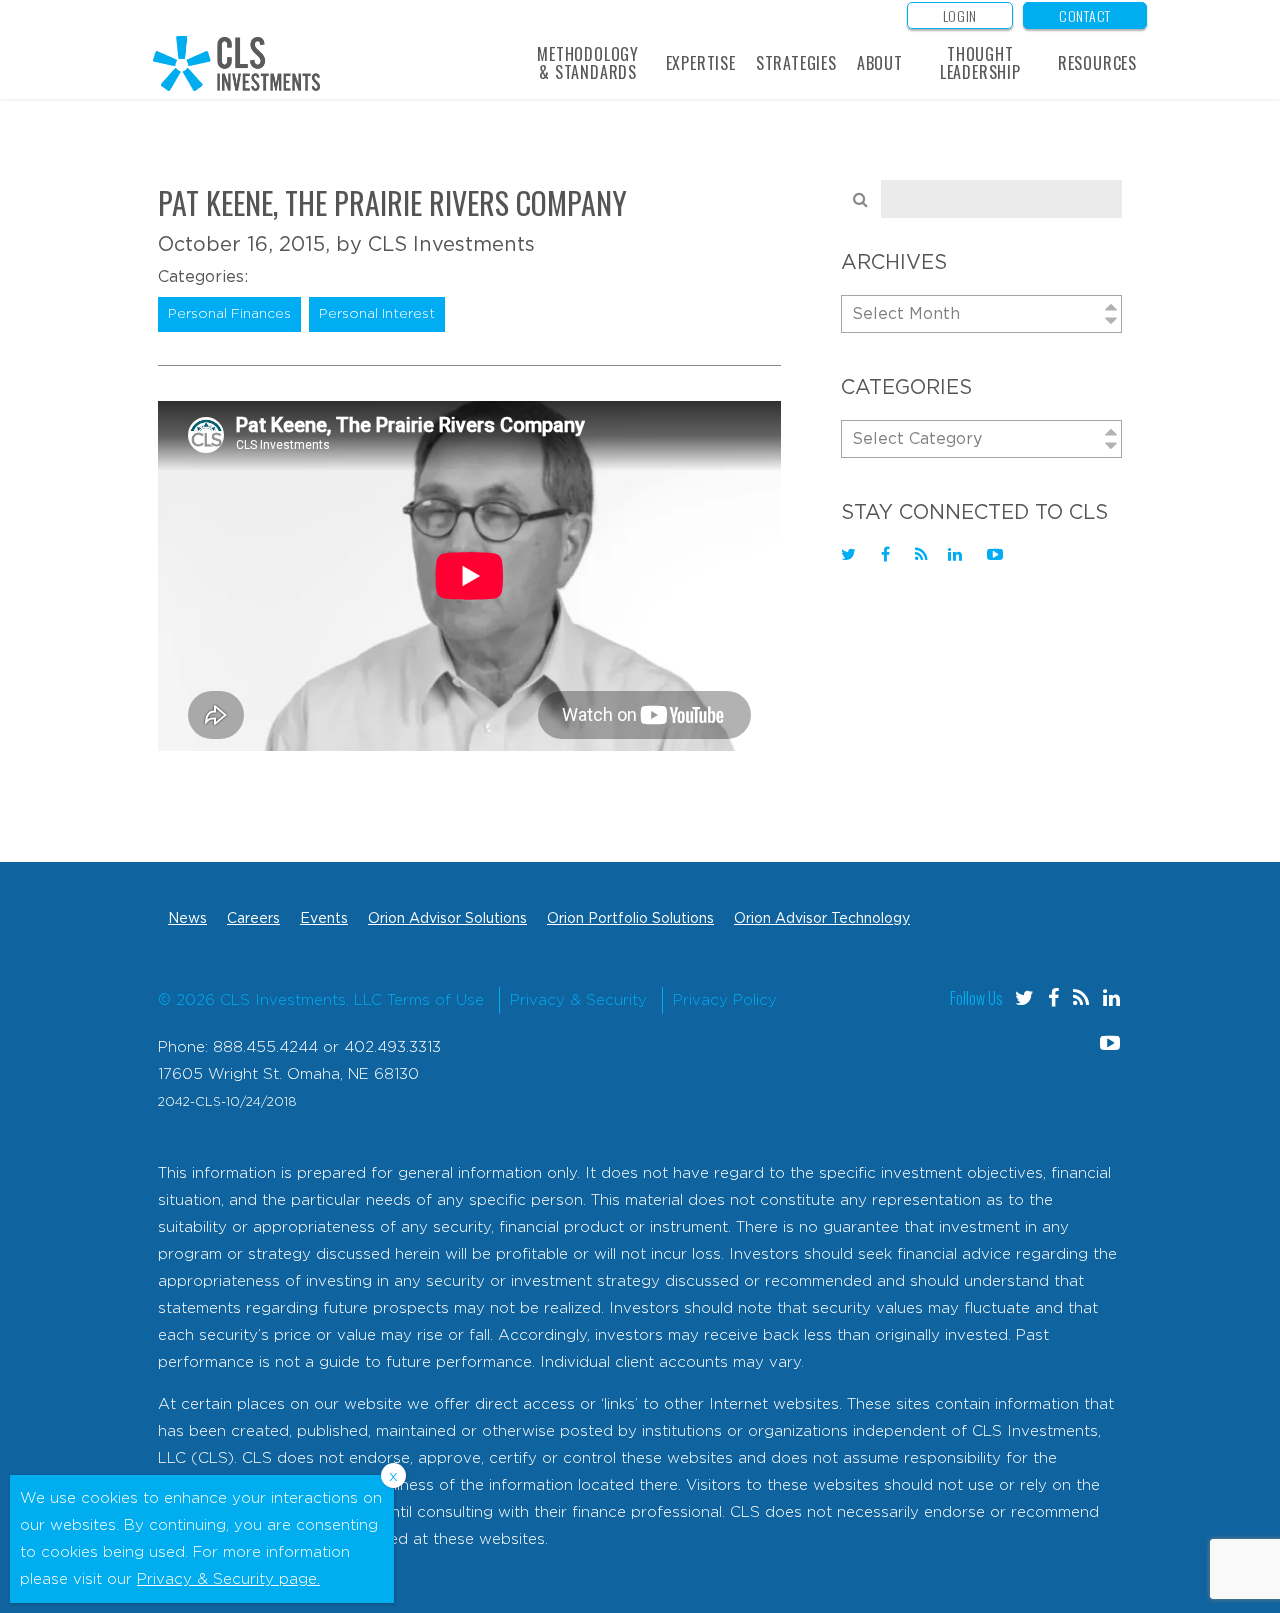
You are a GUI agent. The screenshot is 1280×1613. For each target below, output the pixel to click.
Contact (1085, 15)
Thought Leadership (980, 63)
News (187, 919)
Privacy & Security (578, 1000)
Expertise (701, 63)
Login (960, 15)
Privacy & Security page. (228, 1579)
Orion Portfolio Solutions (630, 919)
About (880, 63)
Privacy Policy (725, 1000)
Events (324, 919)
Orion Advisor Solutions (447, 919)
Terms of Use (435, 1000)
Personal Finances (229, 314)
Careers (253, 919)
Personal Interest (377, 314)
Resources (1097, 63)
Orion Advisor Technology (822, 919)
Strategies (796, 63)
